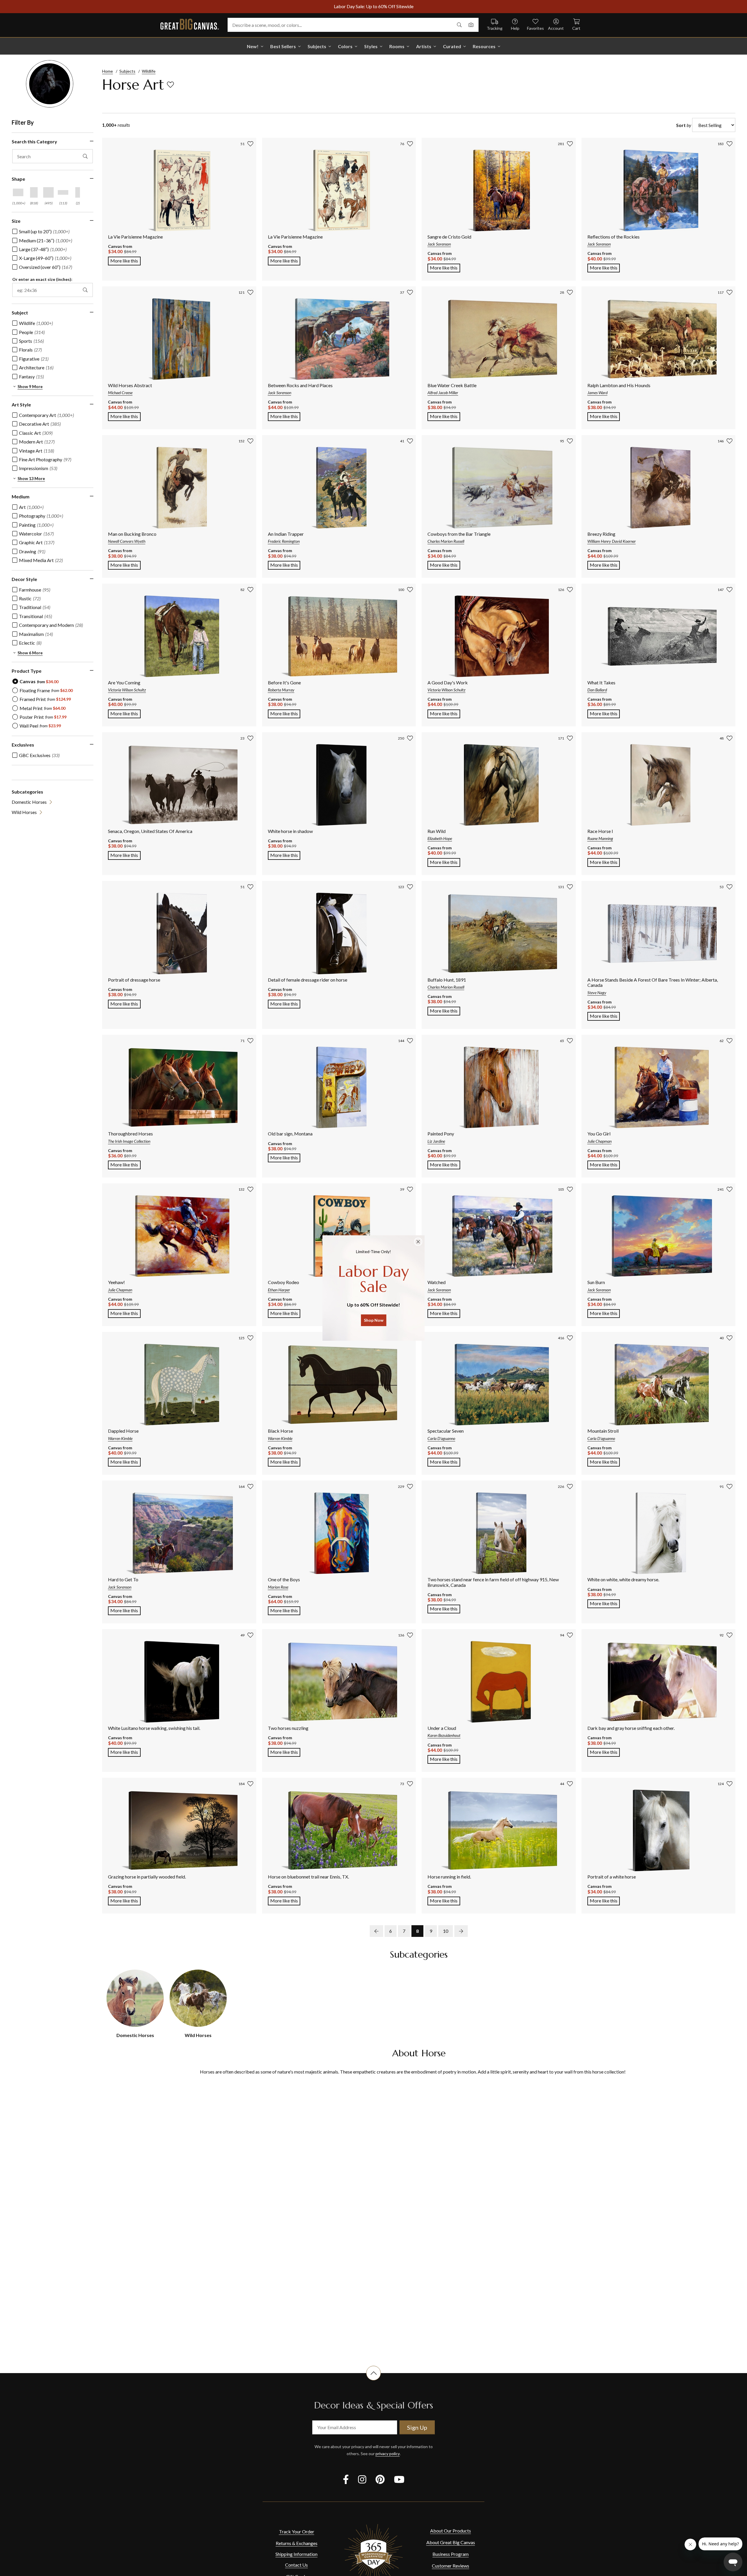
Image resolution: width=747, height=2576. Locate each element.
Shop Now (374, 1320)
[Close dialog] (418, 1242)
